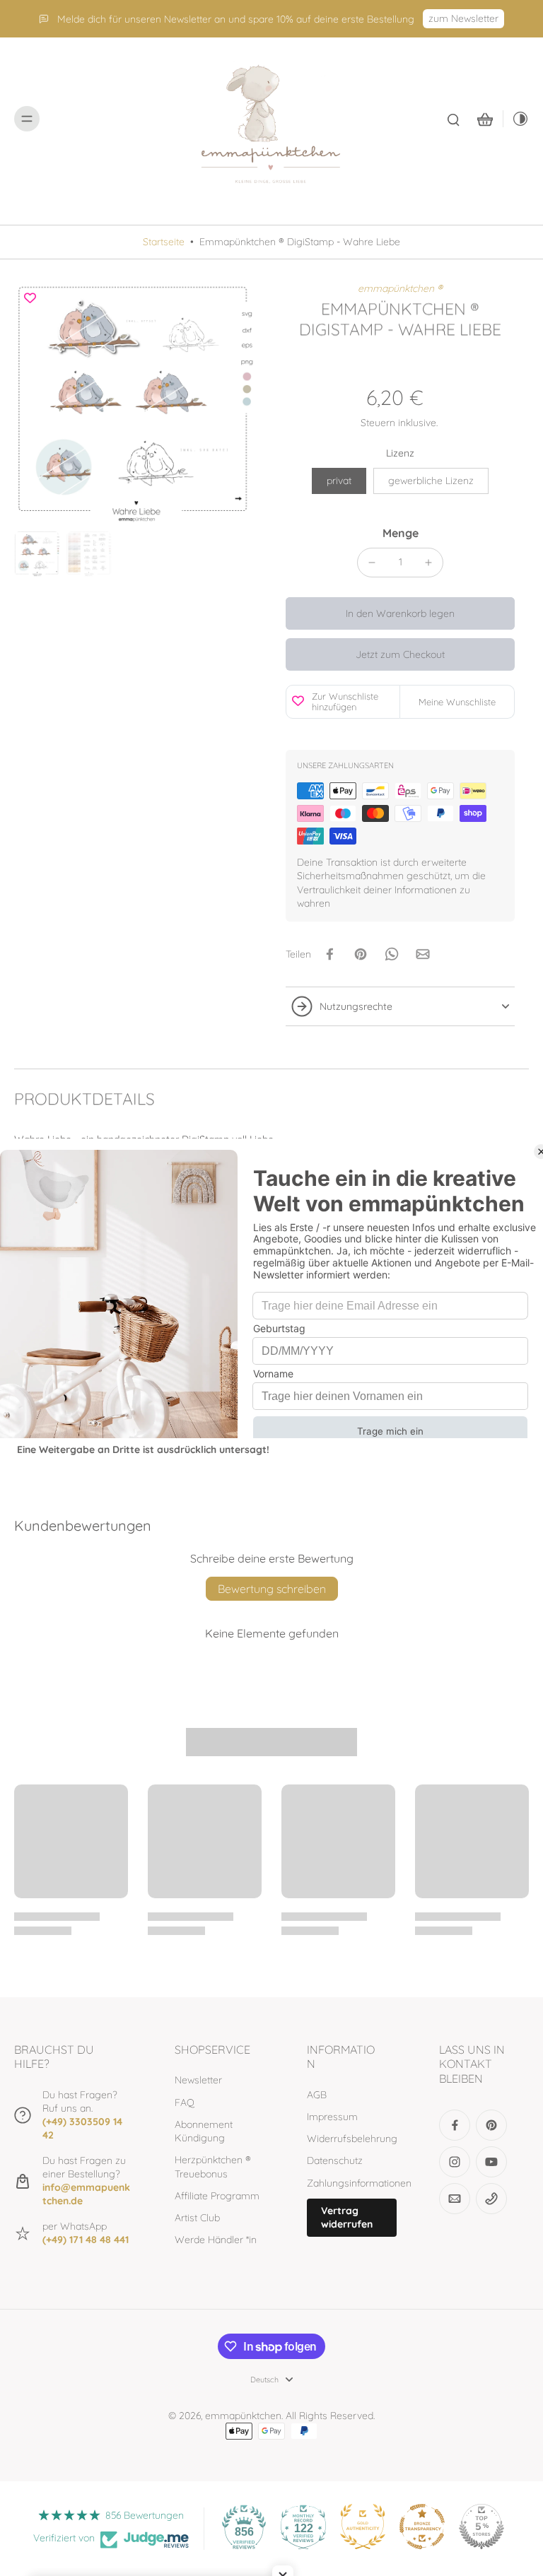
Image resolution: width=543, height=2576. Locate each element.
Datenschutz (335, 2160)
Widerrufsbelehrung (352, 2139)
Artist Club (197, 2218)
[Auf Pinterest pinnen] (361, 954)
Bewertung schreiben (272, 1589)
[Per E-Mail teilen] (423, 954)
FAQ (185, 2102)
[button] (400, 613)
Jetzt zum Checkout (400, 654)
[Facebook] (455, 2125)
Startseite (164, 242)
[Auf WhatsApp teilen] (392, 954)
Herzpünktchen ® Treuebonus (213, 2166)
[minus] (372, 563)
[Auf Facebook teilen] (329, 954)
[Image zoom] (136, 404)
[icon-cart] (484, 119)
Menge (401, 533)
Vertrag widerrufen (347, 2217)
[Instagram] (455, 2162)
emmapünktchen (243, 2416)
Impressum (332, 2117)
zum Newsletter (463, 18)
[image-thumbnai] (37, 554)
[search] (453, 119)
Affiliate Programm (217, 2196)
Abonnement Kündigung (204, 2131)
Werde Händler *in (216, 2240)
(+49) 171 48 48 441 (86, 2240)
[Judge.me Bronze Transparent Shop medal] (422, 2527)
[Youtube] (491, 2162)
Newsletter (198, 2080)
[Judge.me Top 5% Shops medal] (481, 2527)
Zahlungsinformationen (352, 2183)
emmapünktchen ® (400, 288)
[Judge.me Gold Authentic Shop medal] (363, 2527)
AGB (317, 2095)
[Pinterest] (491, 2125)
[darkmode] (516, 119)
